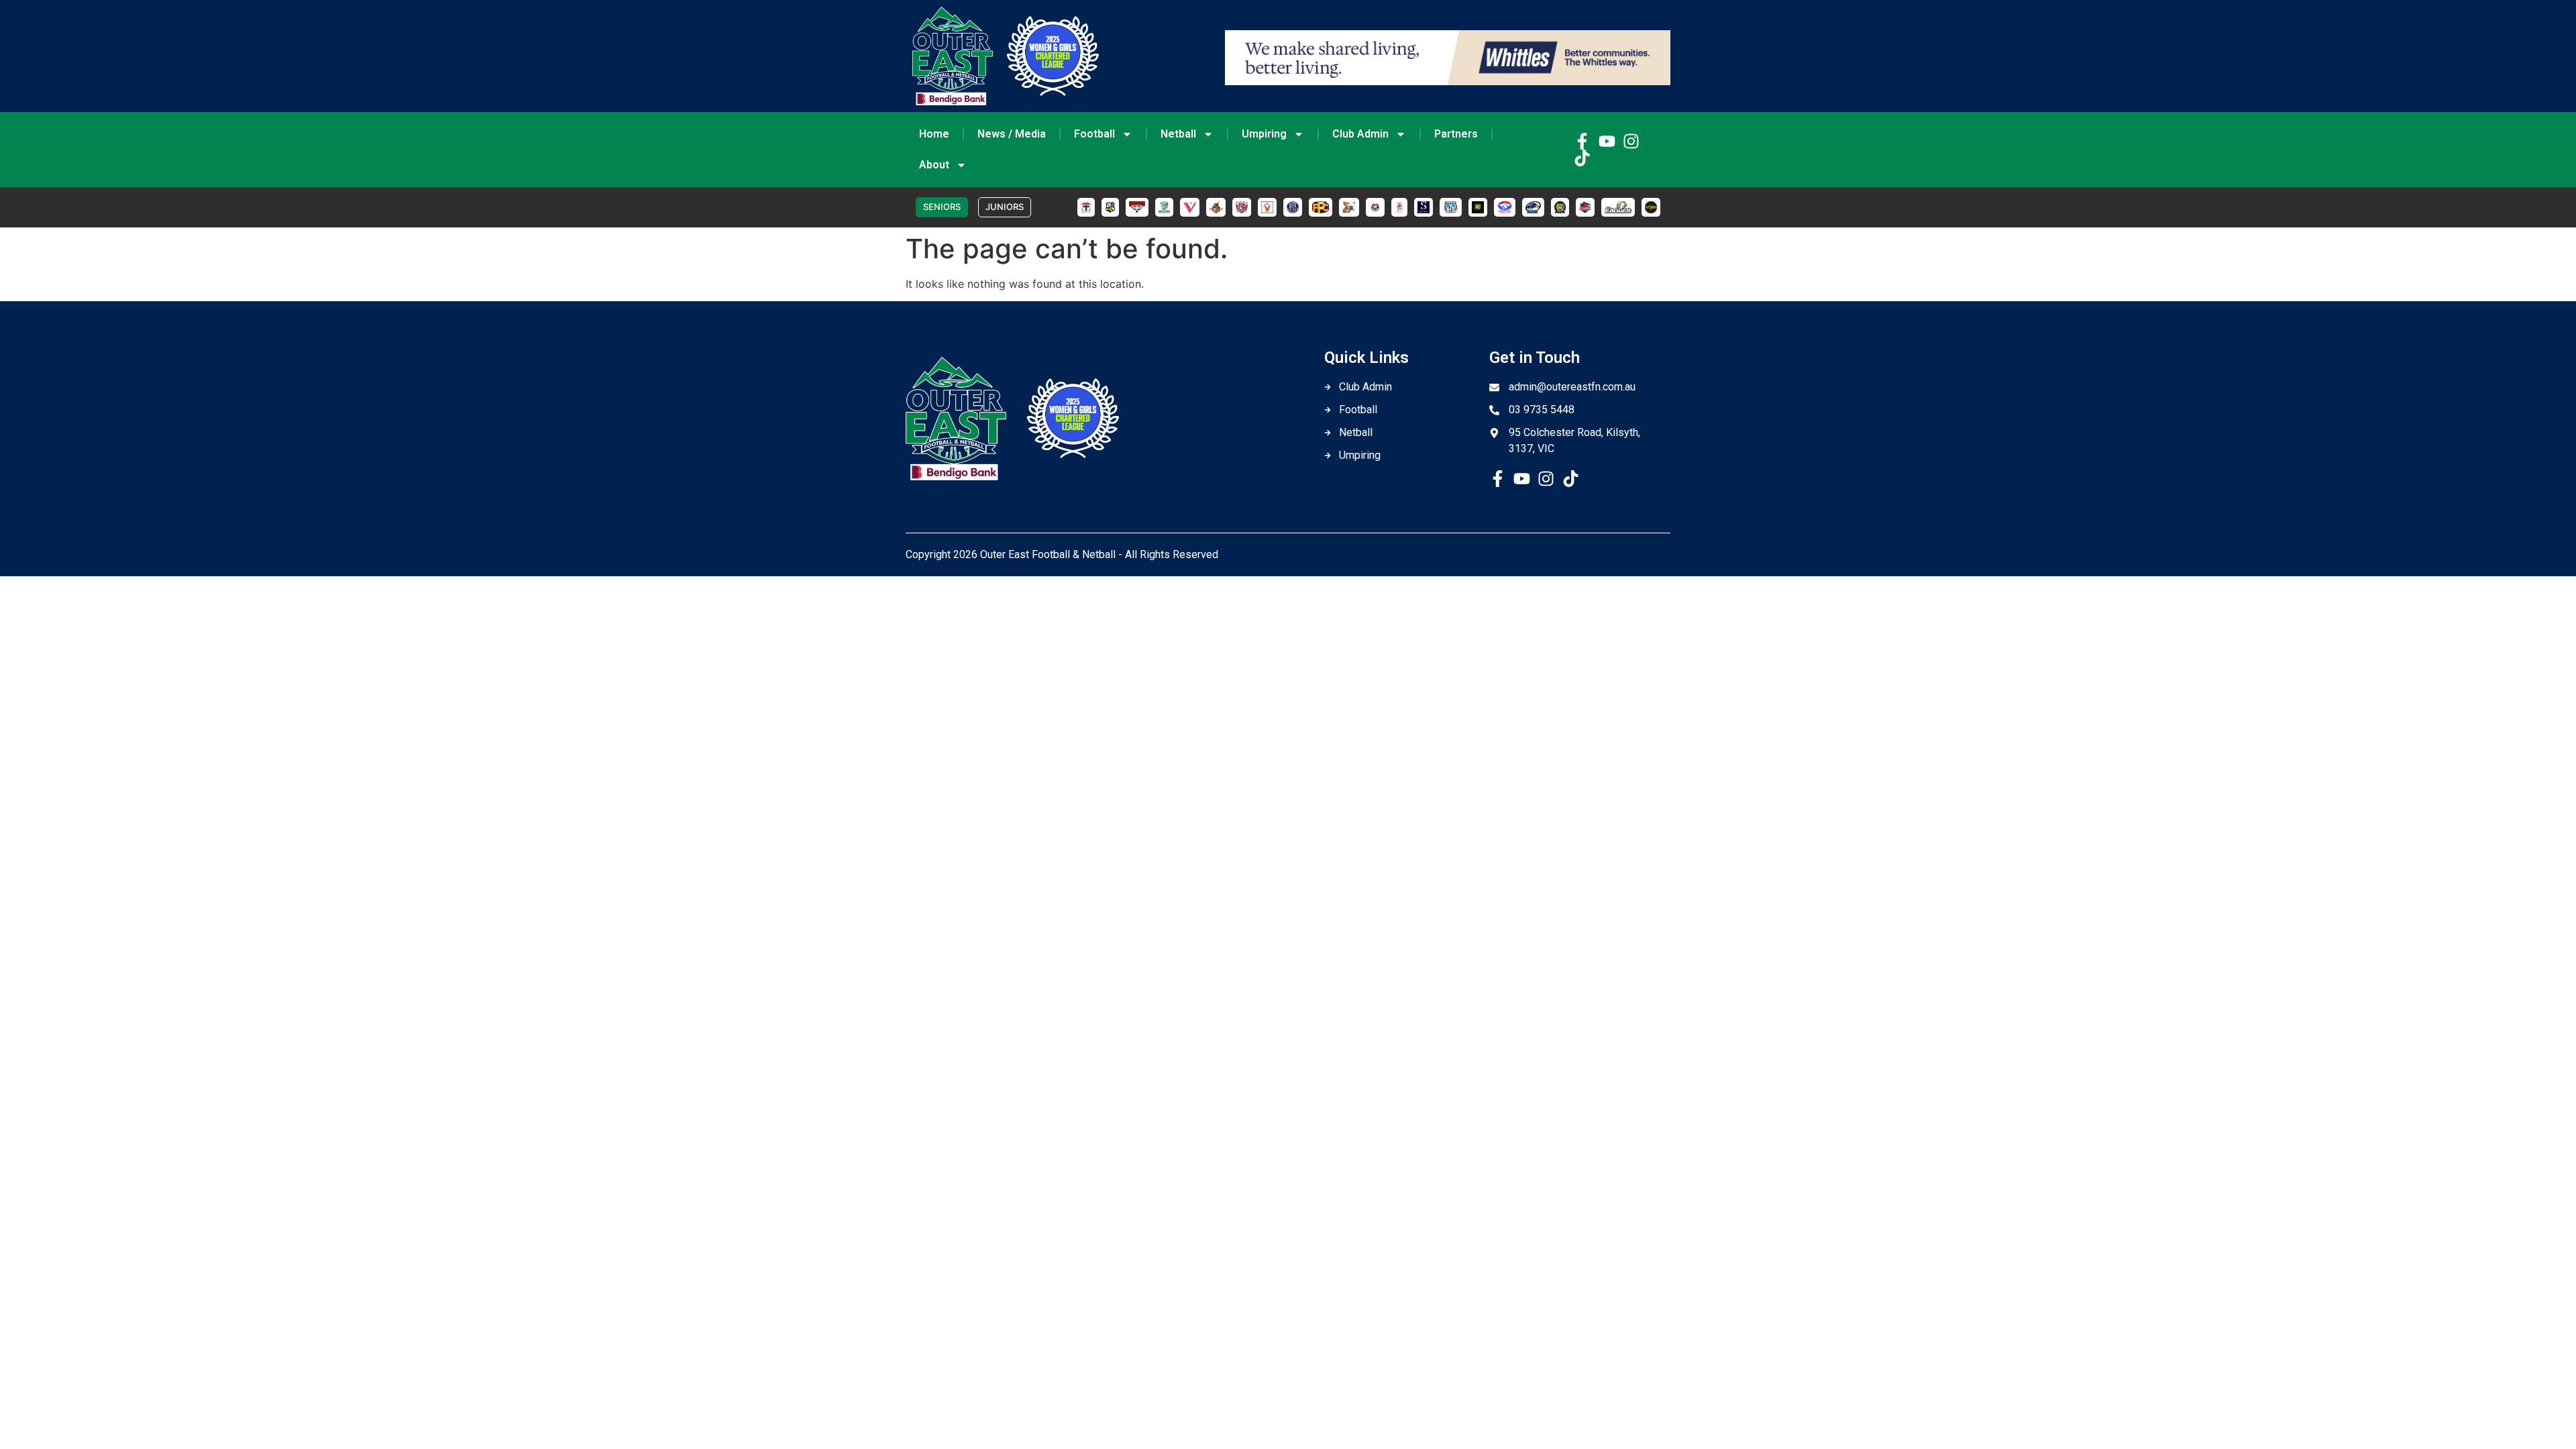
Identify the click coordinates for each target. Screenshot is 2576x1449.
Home (934, 134)
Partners (1456, 134)
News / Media (1012, 134)
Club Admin (1360, 134)
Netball (1178, 134)
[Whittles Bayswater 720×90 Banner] (1448, 81)
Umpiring (1264, 134)
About (934, 165)
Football (1094, 134)
